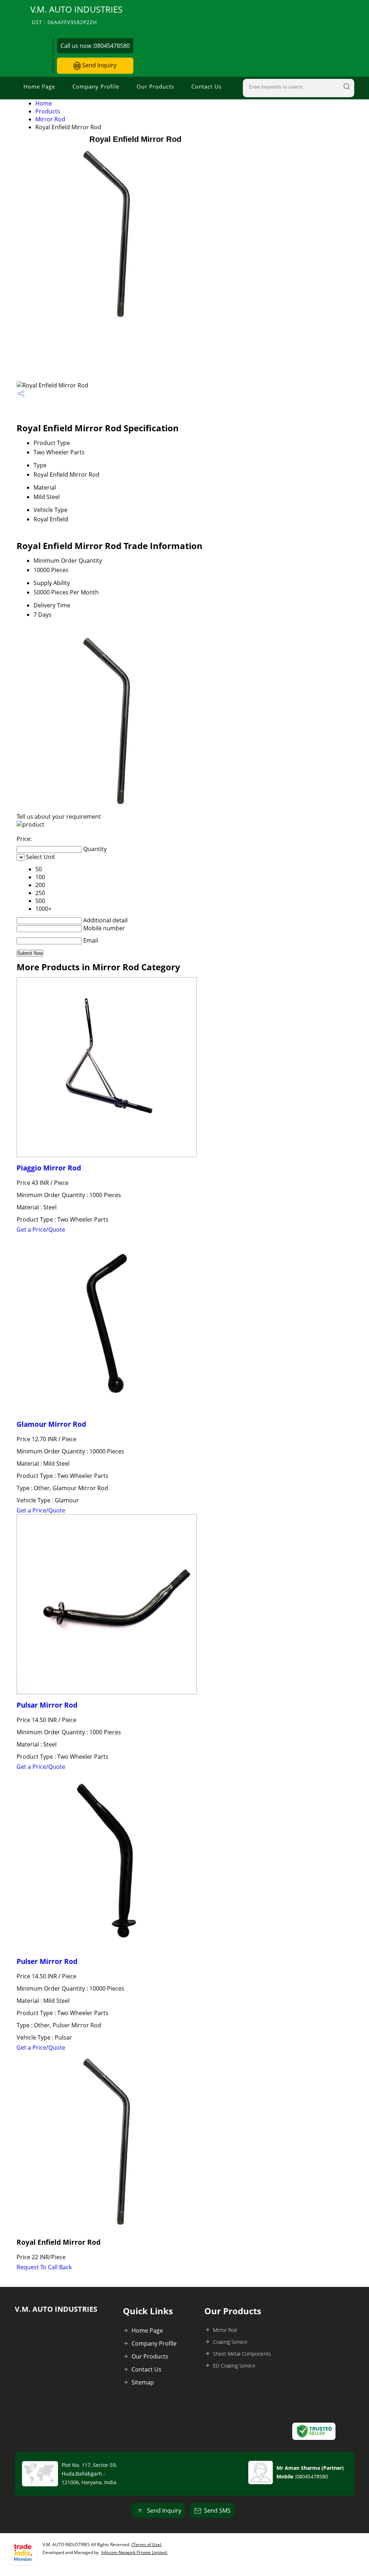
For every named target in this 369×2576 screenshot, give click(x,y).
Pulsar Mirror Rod (47, 1705)
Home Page (39, 86)
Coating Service (230, 2342)
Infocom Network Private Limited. (134, 2552)
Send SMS (217, 2510)
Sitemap (143, 2382)
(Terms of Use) (146, 2544)
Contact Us (206, 86)
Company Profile (96, 86)
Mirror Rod (50, 119)
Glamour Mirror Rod (51, 1424)
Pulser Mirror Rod (47, 1961)
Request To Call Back (44, 2267)
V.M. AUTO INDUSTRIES (76, 15)
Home (44, 103)
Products (48, 111)
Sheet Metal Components (242, 2354)
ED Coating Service (234, 2366)
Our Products (155, 86)
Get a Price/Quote (41, 1229)
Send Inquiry (99, 65)
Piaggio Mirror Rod (49, 1168)
